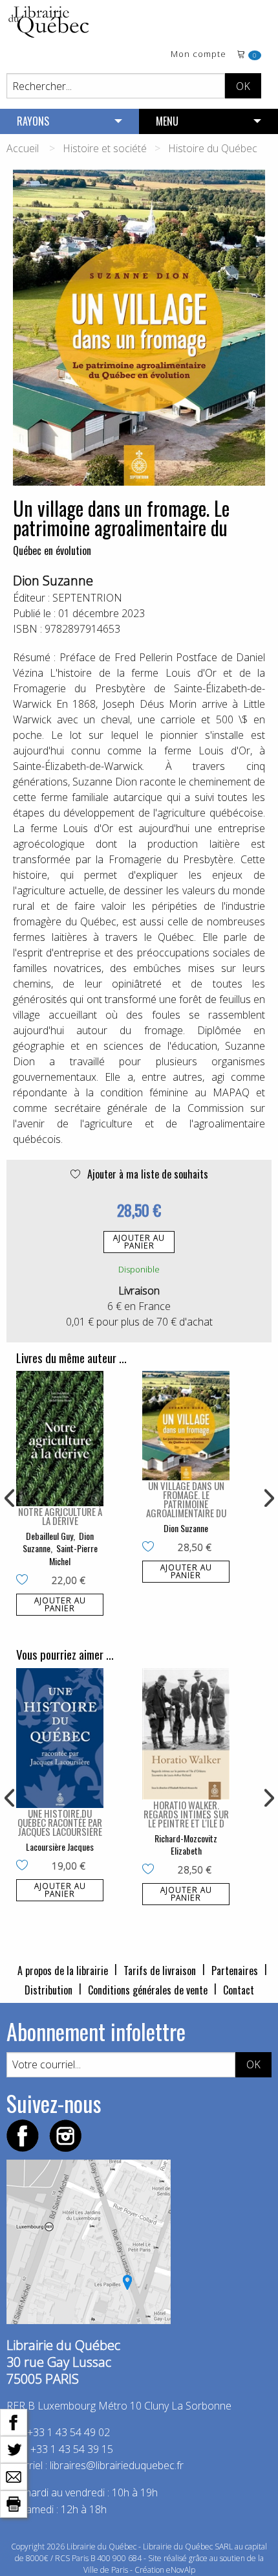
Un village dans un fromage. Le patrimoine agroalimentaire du (186, 1499)
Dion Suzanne (53, 581)
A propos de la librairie (63, 1971)
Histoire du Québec (213, 148)
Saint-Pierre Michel (73, 1554)
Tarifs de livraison (160, 1971)
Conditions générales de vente (148, 1990)
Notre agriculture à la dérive (60, 1516)
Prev (10, 1498)
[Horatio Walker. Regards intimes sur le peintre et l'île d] (186, 1734)
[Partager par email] (14, 2476)
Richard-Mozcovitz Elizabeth (186, 1845)
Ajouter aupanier (139, 1242)
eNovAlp (181, 2570)
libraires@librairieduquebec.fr (117, 2465)
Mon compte (198, 55)
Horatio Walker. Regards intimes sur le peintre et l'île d (186, 1814)
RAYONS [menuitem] (33, 121)
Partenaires (235, 1971)
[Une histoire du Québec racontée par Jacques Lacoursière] (60, 1738)
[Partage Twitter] (14, 2448)
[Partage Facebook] (14, 2421)
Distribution (48, 1990)
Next (268, 1498)
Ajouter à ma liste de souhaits (146, 1174)
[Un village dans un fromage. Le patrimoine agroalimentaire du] (186, 1426)
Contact (239, 1990)
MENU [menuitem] (167, 121)
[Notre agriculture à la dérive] (60, 1438)
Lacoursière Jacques (60, 1847)
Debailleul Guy (49, 1536)
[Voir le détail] (60, 1438)
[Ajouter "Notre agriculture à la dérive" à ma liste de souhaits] (25, 1581)
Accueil (23, 148)
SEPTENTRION (87, 598)
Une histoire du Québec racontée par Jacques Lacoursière (60, 1822)
